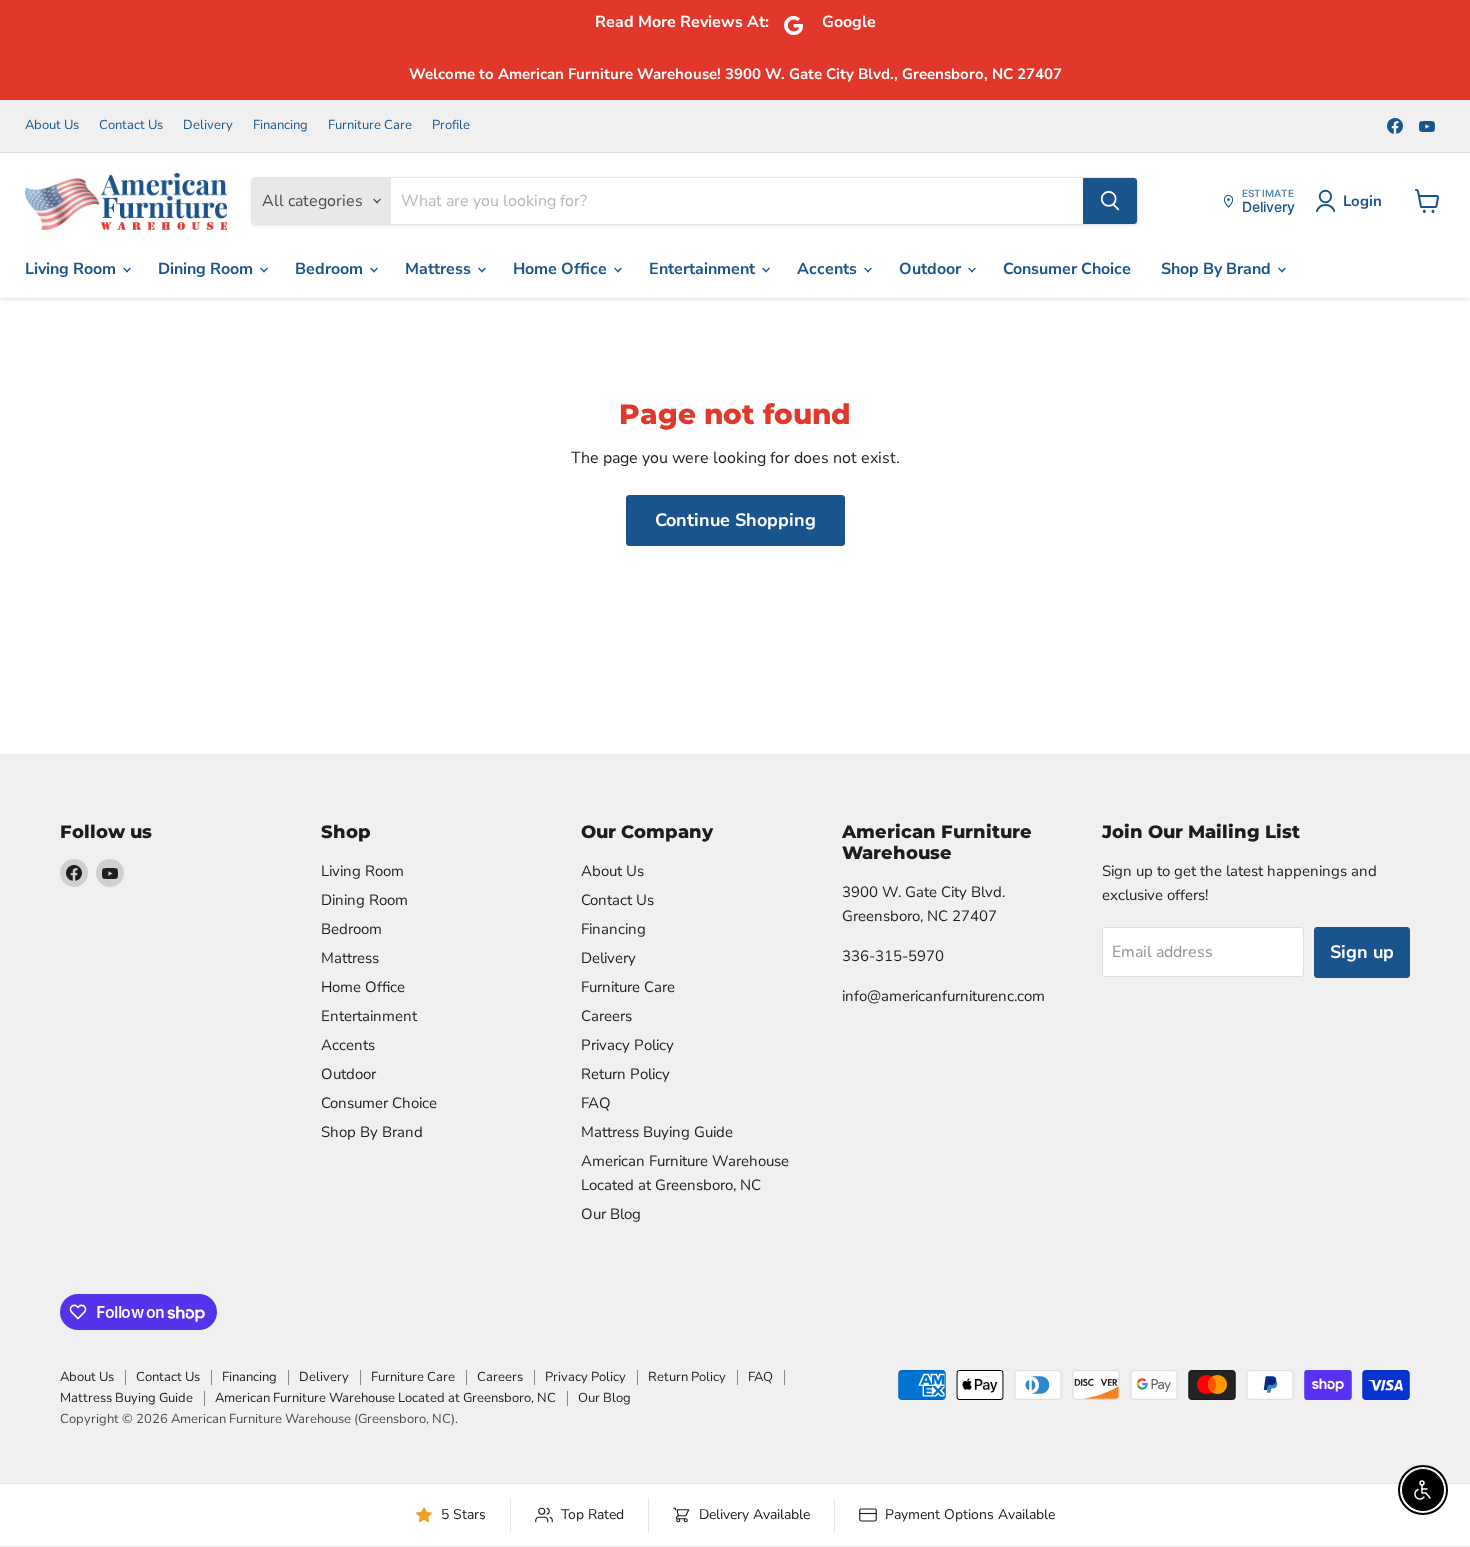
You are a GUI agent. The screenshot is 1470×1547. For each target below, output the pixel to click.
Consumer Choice (1067, 269)
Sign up (1362, 952)
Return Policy (625, 1074)
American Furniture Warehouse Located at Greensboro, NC (385, 1398)
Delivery (208, 125)
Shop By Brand (1218, 269)
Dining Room (207, 269)
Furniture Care (370, 125)
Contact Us (131, 125)
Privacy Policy (627, 1045)
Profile (451, 125)
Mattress (440, 269)
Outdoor (932, 269)
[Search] (1110, 201)
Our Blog (611, 1214)
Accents (829, 269)
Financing (280, 125)
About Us (52, 125)
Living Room (72, 269)
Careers (606, 1016)
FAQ (596, 1103)
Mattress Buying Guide (657, 1132)
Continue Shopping (735, 520)
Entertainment (704, 269)
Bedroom (331, 269)
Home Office (562, 269)
